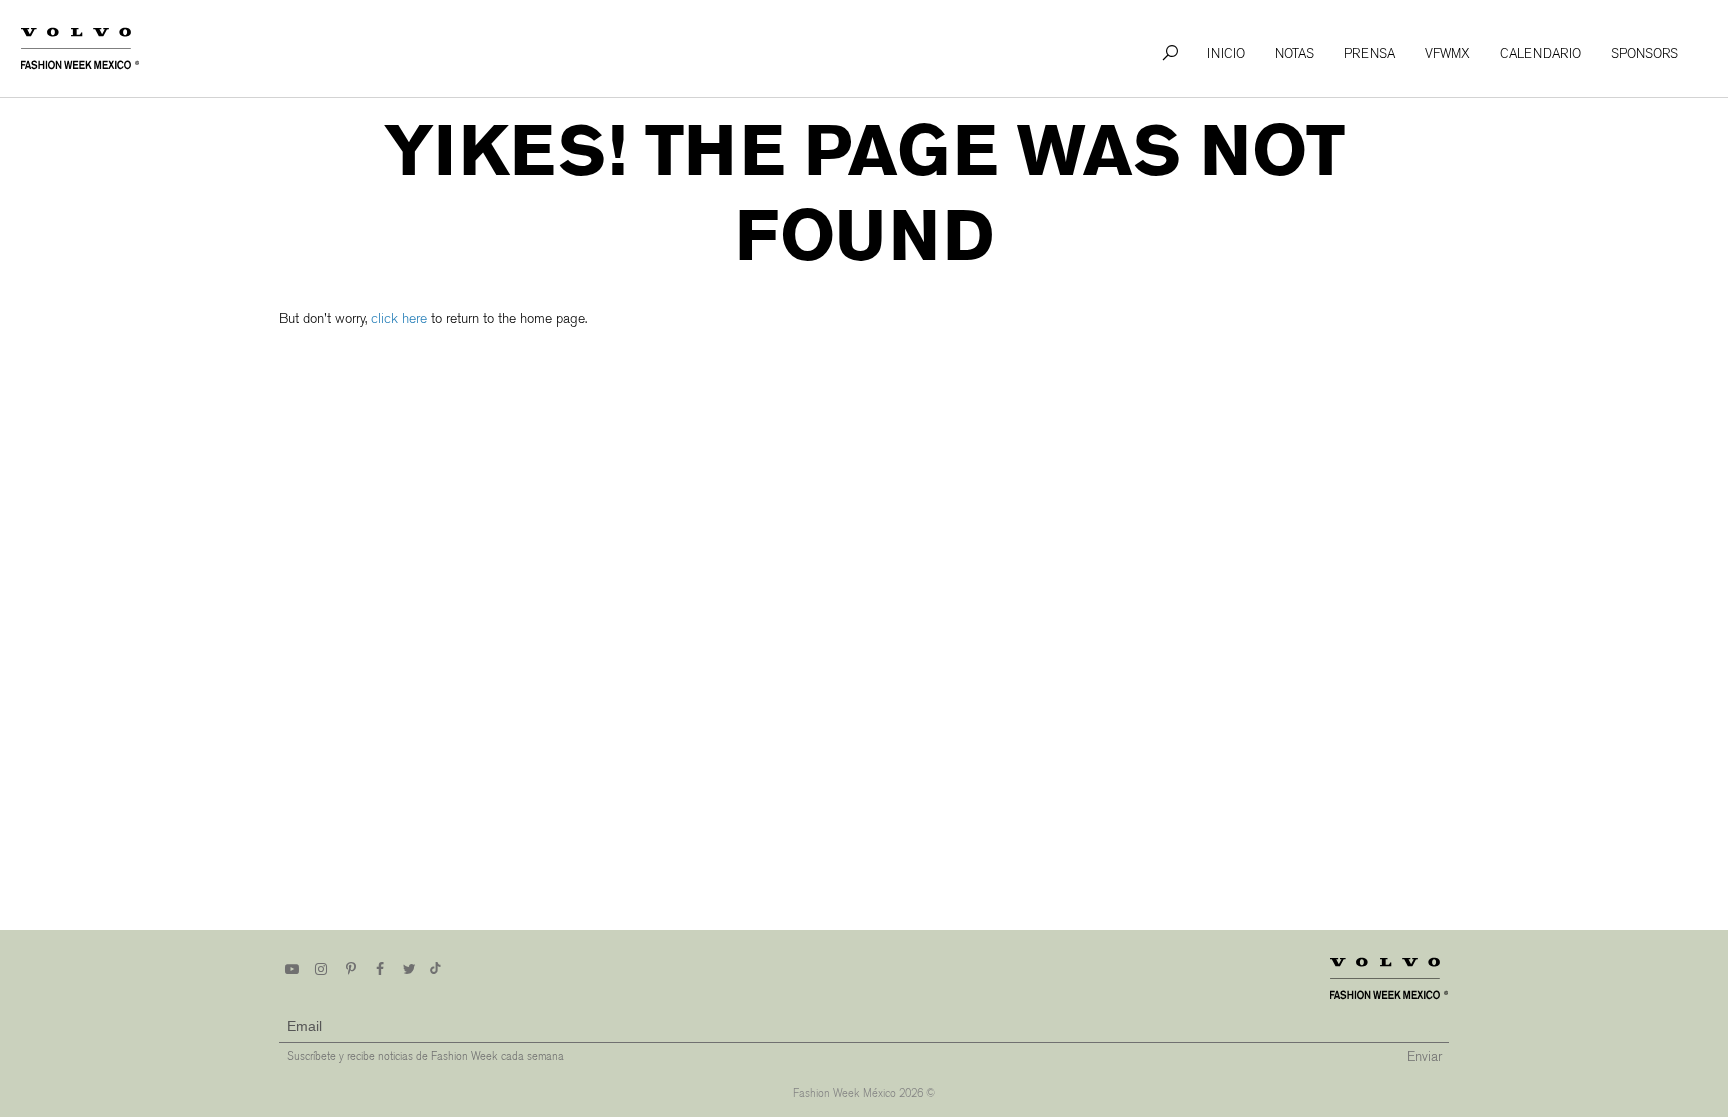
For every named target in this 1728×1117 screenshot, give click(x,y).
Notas (1294, 53)
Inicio (1226, 53)
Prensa (1369, 53)
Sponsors (1644, 53)
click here (399, 318)
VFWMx (1447, 53)
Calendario (1540, 53)
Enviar (1424, 1056)
